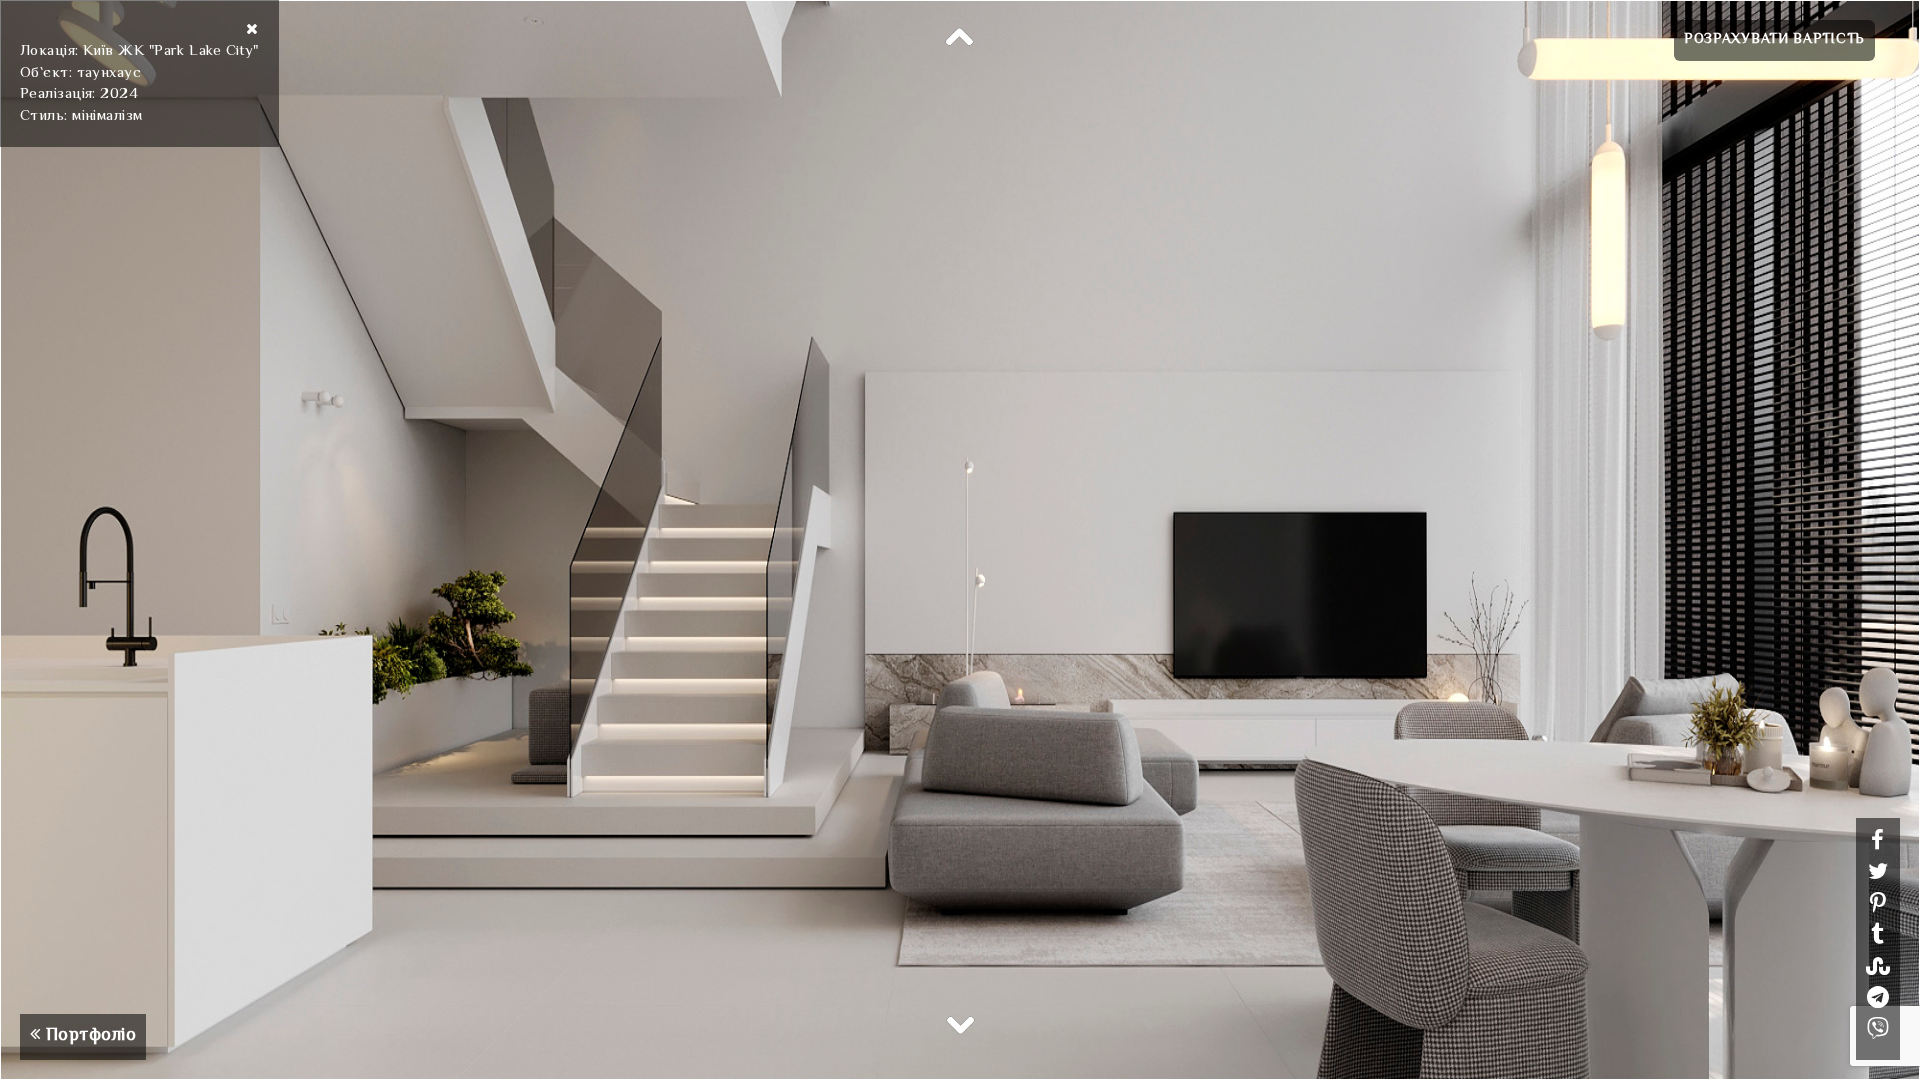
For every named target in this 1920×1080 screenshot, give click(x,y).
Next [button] (960, 1024)
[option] (960, 540)
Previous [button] (960, 38)
